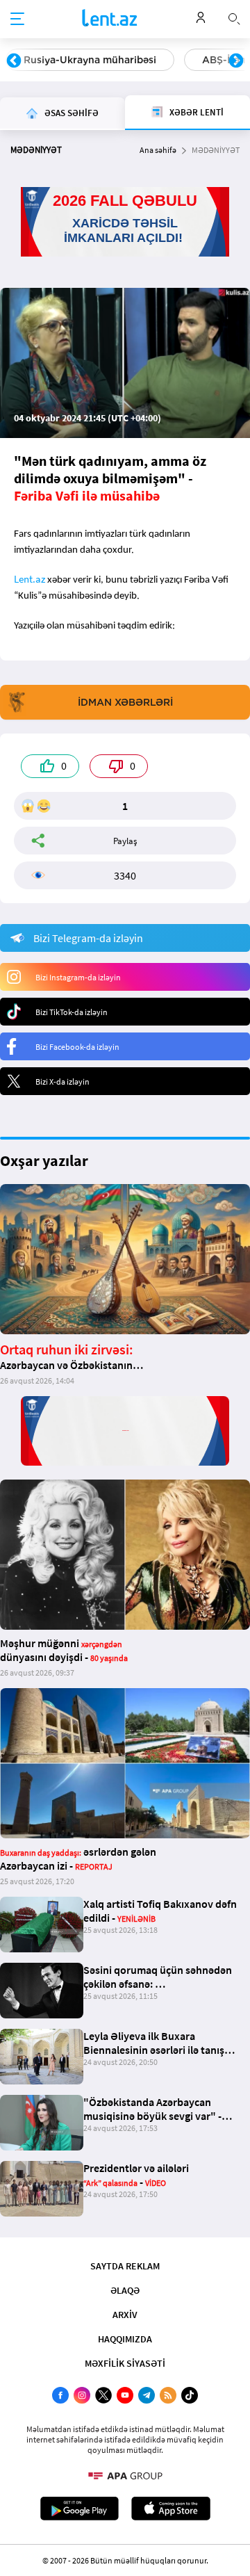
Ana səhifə (158, 150)
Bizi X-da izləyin (62, 1082)
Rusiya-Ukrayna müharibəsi (90, 60)
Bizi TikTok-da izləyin (72, 1012)
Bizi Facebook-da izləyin (77, 1047)
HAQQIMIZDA (125, 2339)
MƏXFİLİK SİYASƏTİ (125, 2363)
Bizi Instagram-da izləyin (78, 977)
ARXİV (125, 2315)
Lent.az (30, 579)
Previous (14, 61)
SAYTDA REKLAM (125, 2266)
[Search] (234, 17)
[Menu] (17, 19)
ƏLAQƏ (125, 2290)
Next (236, 61)
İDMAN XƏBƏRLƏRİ (125, 702)
